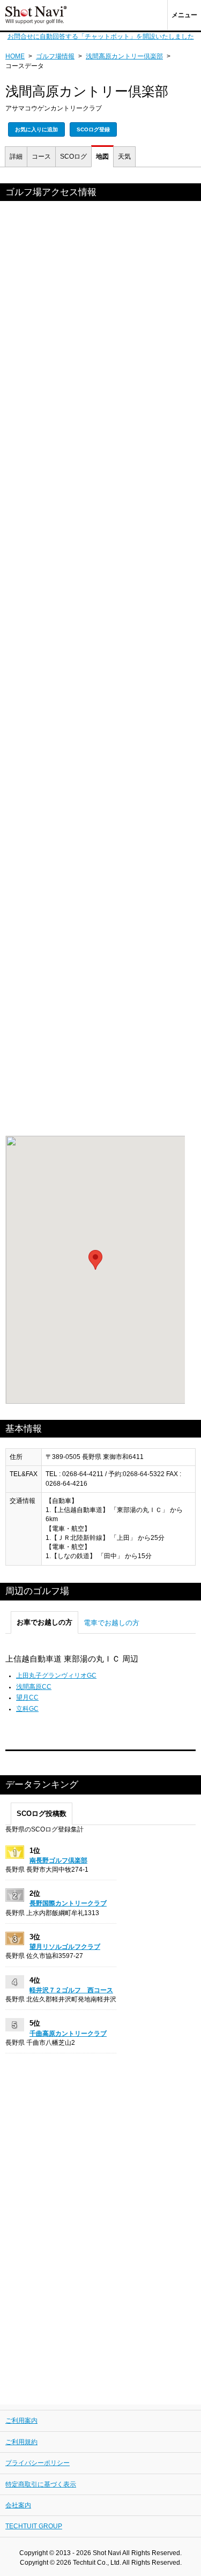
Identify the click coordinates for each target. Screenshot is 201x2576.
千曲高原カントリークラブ (68, 2034)
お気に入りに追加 (36, 129)
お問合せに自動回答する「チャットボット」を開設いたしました (101, 36)
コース (41, 157)
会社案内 (18, 2505)
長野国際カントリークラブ (68, 1903)
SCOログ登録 (93, 129)
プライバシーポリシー (38, 2463)
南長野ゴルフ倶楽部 (58, 1860)
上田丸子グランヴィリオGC (56, 1676)
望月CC (27, 1698)
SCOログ (73, 157)
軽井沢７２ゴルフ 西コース (71, 1990)
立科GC (27, 1709)
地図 (102, 157)
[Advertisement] (100, 671)
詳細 (16, 157)
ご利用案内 (21, 2421)
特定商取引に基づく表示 (41, 2484)
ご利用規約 (21, 2442)
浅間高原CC (34, 1687)
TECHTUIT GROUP (34, 2526)
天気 (124, 157)
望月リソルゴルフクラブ (65, 1947)
